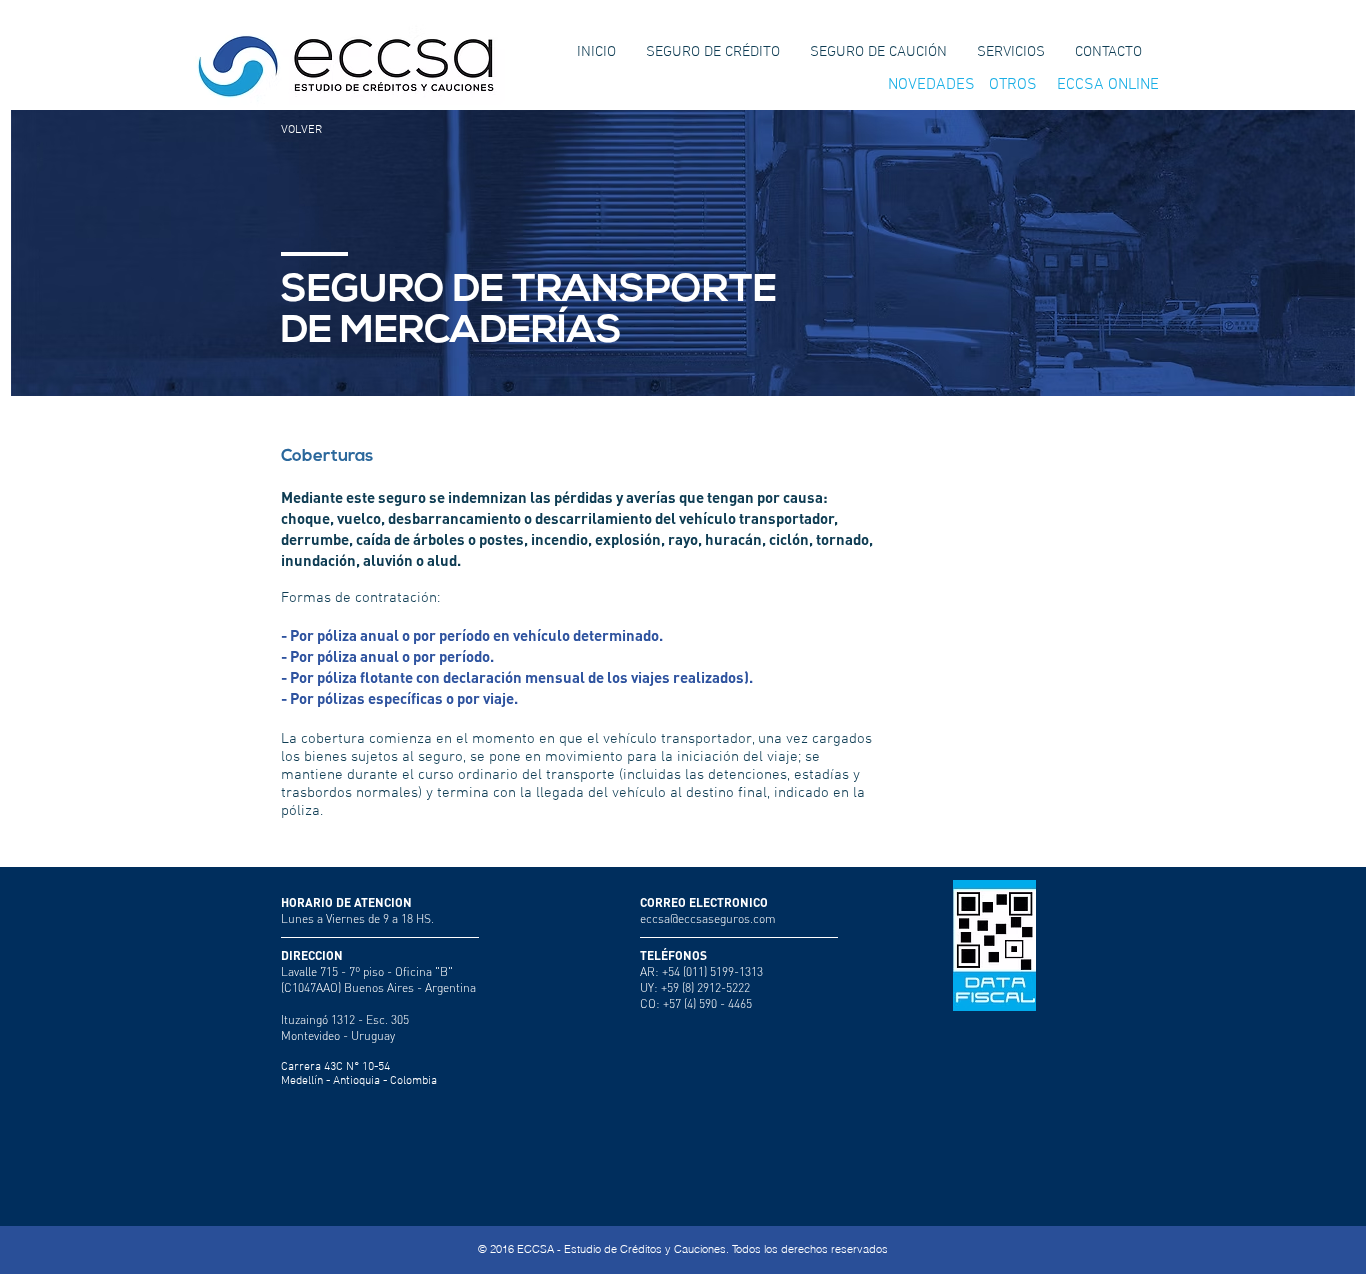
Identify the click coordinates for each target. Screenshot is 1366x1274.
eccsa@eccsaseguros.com (708, 918)
